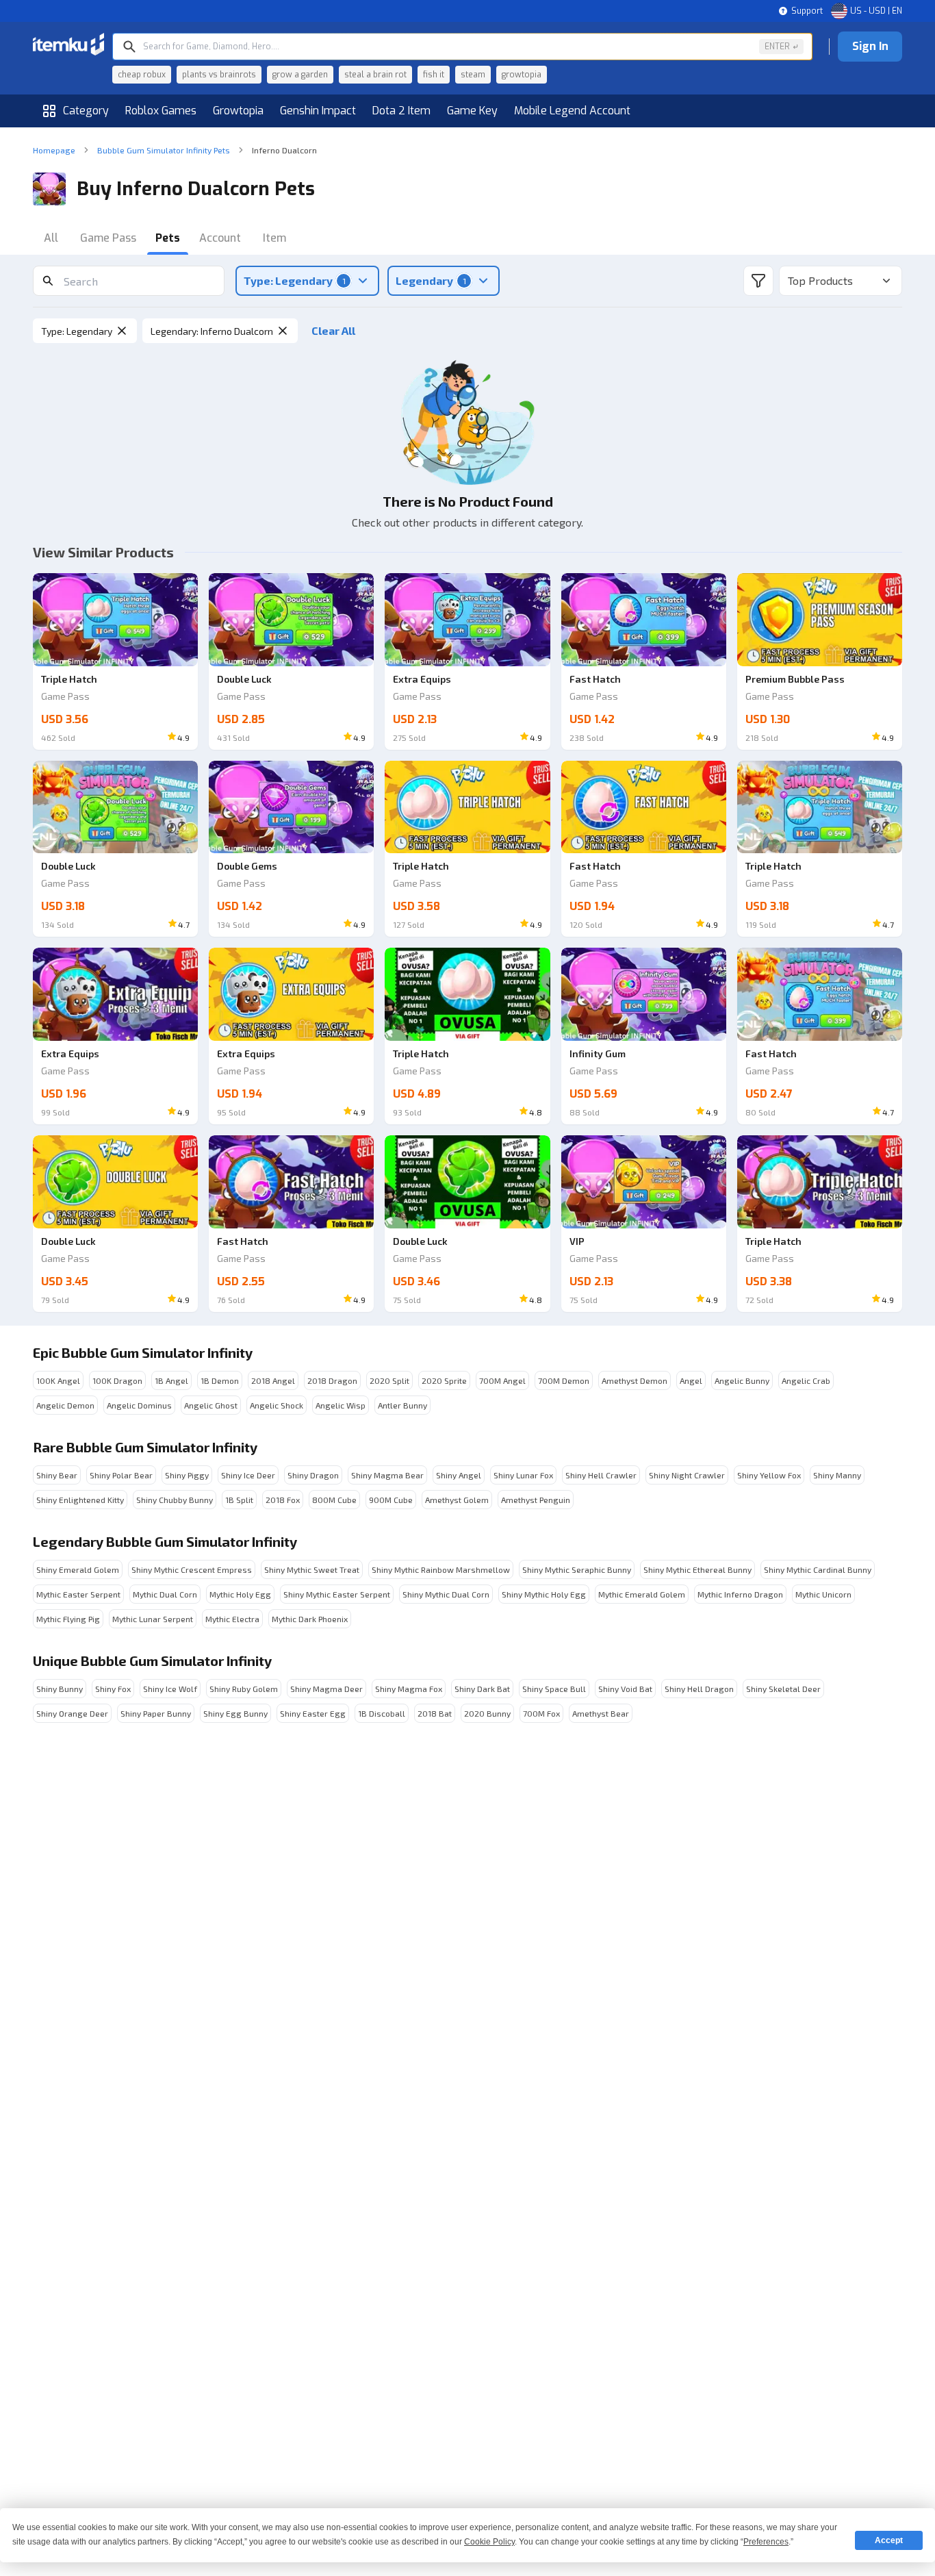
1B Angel (171, 1380)
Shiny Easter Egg (313, 1713)
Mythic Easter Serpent (78, 1594)
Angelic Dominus (139, 1405)
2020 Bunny (487, 1713)
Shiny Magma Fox (409, 1689)
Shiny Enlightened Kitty (80, 1500)
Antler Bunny (402, 1405)
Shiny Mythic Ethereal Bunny (697, 1569)
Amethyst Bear (601, 1713)
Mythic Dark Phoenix (310, 1619)
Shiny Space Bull (554, 1689)
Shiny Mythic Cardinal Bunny (818, 1569)
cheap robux (142, 75)
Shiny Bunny (60, 1689)
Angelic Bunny (742, 1380)
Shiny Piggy (187, 1475)
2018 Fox (283, 1500)
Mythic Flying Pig (68, 1619)
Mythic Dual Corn (165, 1594)
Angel (691, 1380)
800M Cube (334, 1500)
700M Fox (541, 1713)
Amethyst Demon (635, 1380)
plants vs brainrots (219, 75)
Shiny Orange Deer (72, 1713)
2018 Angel (273, 1380)
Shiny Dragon (313, 1475)
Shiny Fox (113, 1689)
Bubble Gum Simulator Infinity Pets (164, 150)
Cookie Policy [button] (489, 2542)
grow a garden (300, 75)
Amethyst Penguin (536, 1500)
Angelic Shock (277, 1405)
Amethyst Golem (457, 1500)
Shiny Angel (459, 1475)
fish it (434, 75)
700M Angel (502, 1380)
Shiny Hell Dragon (699, 1689)
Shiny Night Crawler (687, 1475)
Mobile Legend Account (572, 111)
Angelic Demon (65, 1405)
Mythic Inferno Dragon (740, 1594)
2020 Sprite (444, 1380)
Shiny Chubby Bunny (175, 1500)
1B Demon (220, 1380)
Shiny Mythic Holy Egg (544, 1594)
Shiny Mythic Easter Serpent (337, 1594)
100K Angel (58, 1380)
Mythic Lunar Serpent (153, 1619)
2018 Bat (435, 1713)
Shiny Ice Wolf (170, 1689)
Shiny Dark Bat (482, 1689)
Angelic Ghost (211, 1405)
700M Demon (564, 1380)
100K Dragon (117, 1380)
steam (473, 75)
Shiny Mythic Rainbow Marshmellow (441, 1569)
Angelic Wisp (341, 1405)
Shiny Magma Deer (326, 1689)
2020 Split (389, 1380)
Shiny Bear (57, 1475)
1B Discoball (382, 1713)
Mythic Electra (232, 1619)
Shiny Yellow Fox (769, 1475)
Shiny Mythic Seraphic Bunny (577, 1569)
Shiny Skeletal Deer (783, 1689)
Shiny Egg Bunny (235, 1713)
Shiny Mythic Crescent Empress (192, 1569)
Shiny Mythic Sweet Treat (312, 1569)
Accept (889, 2540)
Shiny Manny (837, 1475)
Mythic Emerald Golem (642, 1594)
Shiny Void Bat (625, 1689)
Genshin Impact (318, 111)
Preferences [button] (766, 2542)
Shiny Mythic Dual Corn (446, 1594)
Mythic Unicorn (823, 1594)
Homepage (54, 150)
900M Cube (391, 1500)
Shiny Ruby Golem (244, 1689)
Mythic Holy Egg (240, 1594)
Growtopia (238, 111)
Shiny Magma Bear (387, 1475)
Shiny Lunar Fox (523, 1475)
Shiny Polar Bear (121, 1475)
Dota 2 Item (401, 111)
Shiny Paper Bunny (156, 1713)
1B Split (239, 1500)
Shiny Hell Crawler (601, 1475)
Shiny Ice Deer (248, 1475)
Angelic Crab (806, 1380)
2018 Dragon (332, 1380)
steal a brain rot (375, 75)
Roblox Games (161, 111)
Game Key (472, 111)
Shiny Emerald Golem (78, 1569)
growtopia (522, 75)
